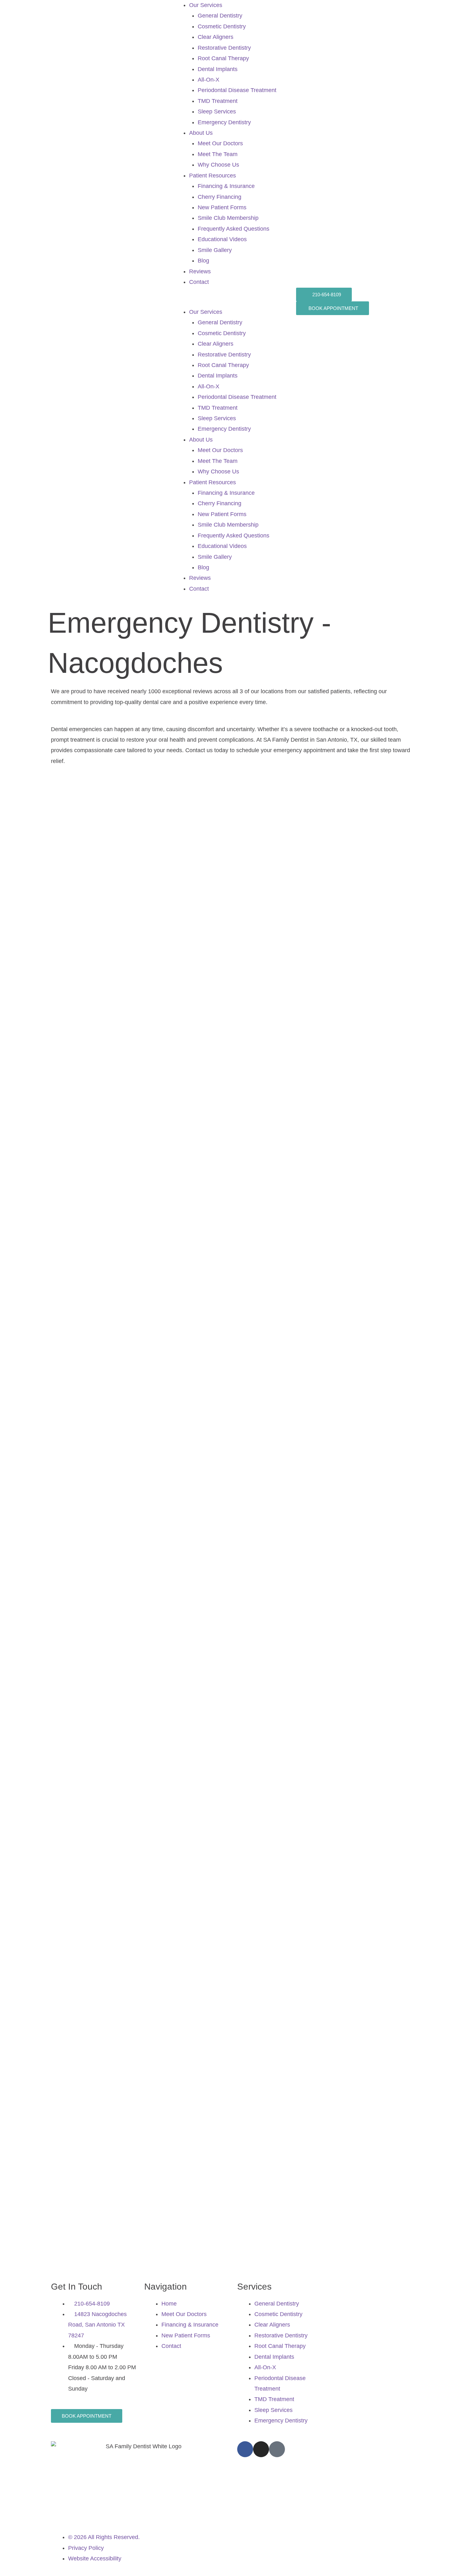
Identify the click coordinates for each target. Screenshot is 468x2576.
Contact (199, 282)
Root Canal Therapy (223, 58)
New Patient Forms (222, 207)
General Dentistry (220, 16)
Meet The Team (218, 154)
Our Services (206, 5)
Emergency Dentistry (224, 122)
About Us (201, 133)
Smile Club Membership (228, 218)
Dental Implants (218, 69)
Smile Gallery (215, 250)
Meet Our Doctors (220, 143)
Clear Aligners (216, 37)
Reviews (200, 271)
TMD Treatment (218, 101)
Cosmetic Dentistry (222, 26)
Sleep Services (217, 112)
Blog (203, 261)
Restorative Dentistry (224, 48)
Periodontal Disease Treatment (237, 90)
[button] (234, 301)
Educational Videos (222, 239)
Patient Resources (213, 176)
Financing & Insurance (226, 186)
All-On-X (209, 80)
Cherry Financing (220, 197)
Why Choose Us (218, 165)
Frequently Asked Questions (234, 229)
